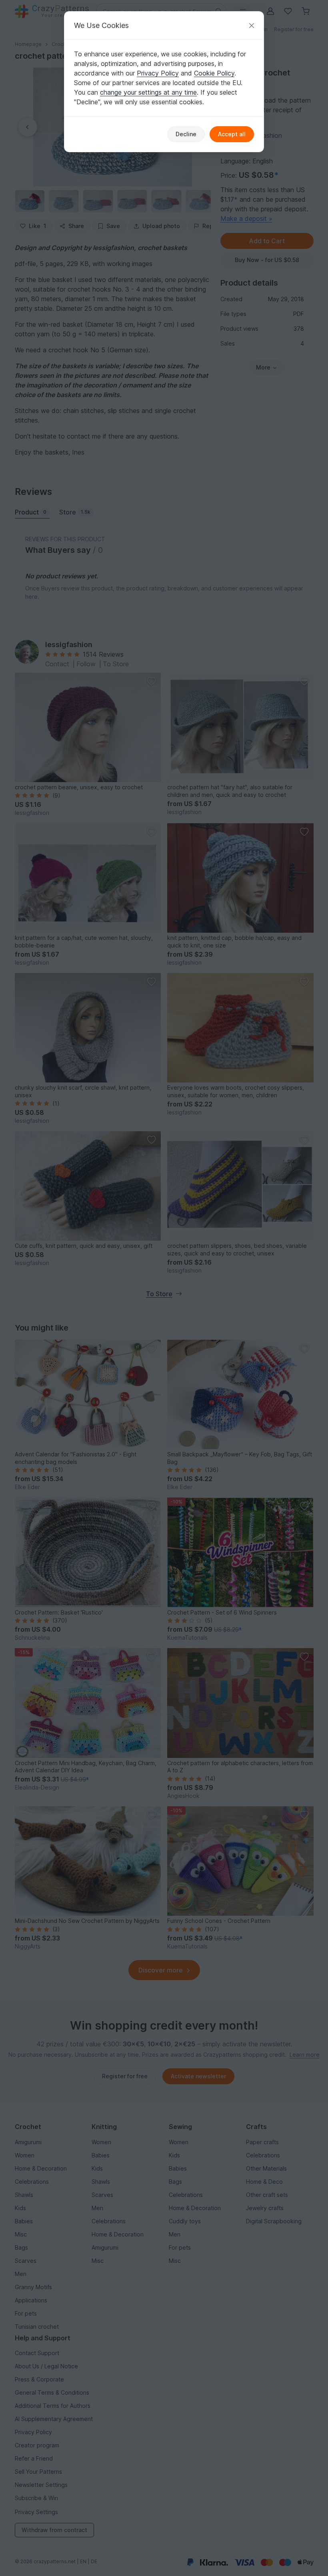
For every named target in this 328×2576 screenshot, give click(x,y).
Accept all (232, 134)
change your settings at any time (148, 92)
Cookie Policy (214, 73)
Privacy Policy (158, 73)
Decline (186, 134)
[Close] (252, 25)
